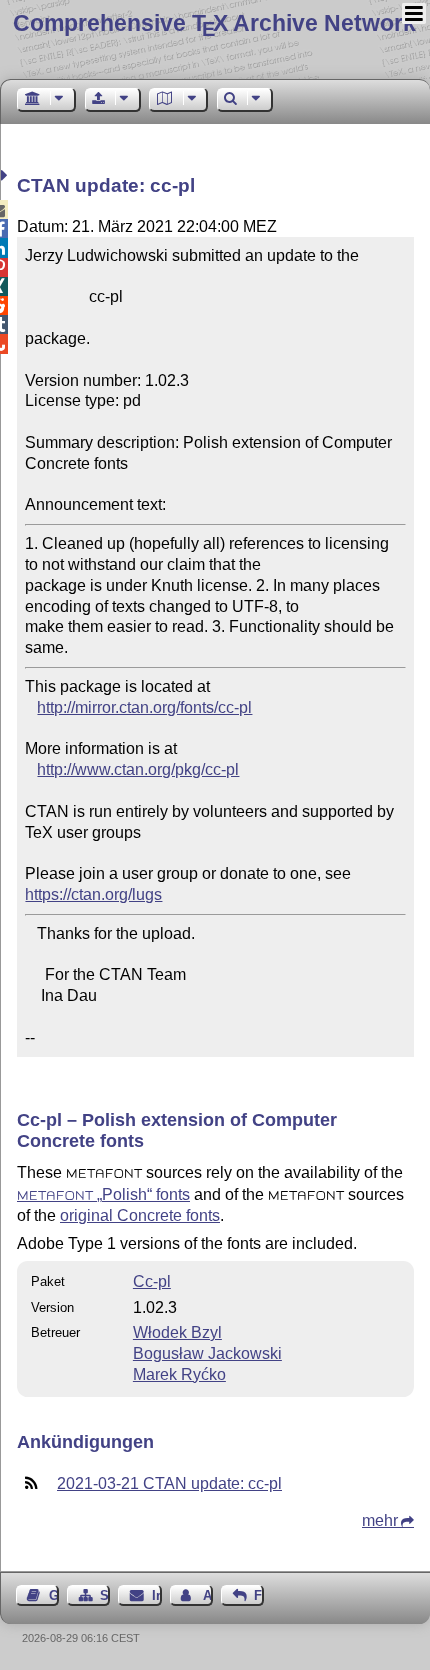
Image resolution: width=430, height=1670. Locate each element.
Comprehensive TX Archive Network (214, 23)
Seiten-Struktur (105, 1595)
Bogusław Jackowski (207, 1353)
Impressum (156, 1595)
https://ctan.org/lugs (93, 894)
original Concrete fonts (140, 1215)
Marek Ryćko (179, 1374)
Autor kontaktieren (208, 1595)
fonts (103, 1194)
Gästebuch (54, 1595)
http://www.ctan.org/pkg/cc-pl (138, 769)
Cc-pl (152, 1281)
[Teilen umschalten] (6, 175)
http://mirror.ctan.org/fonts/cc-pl (144, 707)
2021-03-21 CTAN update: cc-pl (169, 1483)
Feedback (259, 1595)
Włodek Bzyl (177, 1332)
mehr (380, 1520)
